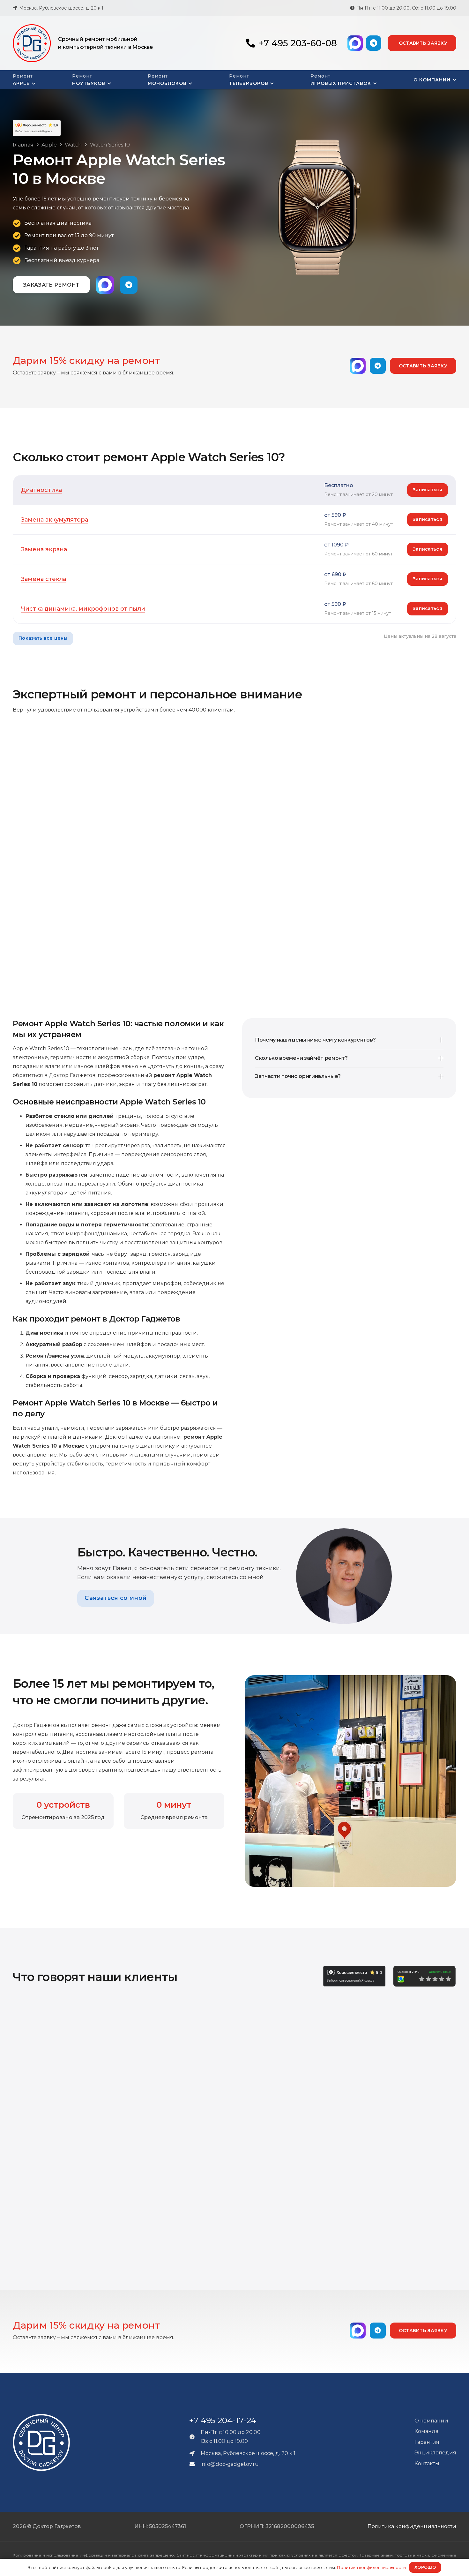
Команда (426, 2431)
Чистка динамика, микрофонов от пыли (83, 609)
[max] (355, 43)
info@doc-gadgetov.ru (230, 2464)
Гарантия (427, 2442)
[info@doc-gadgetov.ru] (195, 2464)
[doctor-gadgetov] (32, 43)
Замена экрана (44, 549)
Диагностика (41, 490)
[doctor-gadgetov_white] (41, 2442)
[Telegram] (374, 43)
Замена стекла (44, 579)
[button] (33, 84)
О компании (431, 2421)
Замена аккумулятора (55, 520)
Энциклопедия (435, 2453)
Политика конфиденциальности (412, 2526)
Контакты (427, 2463)
